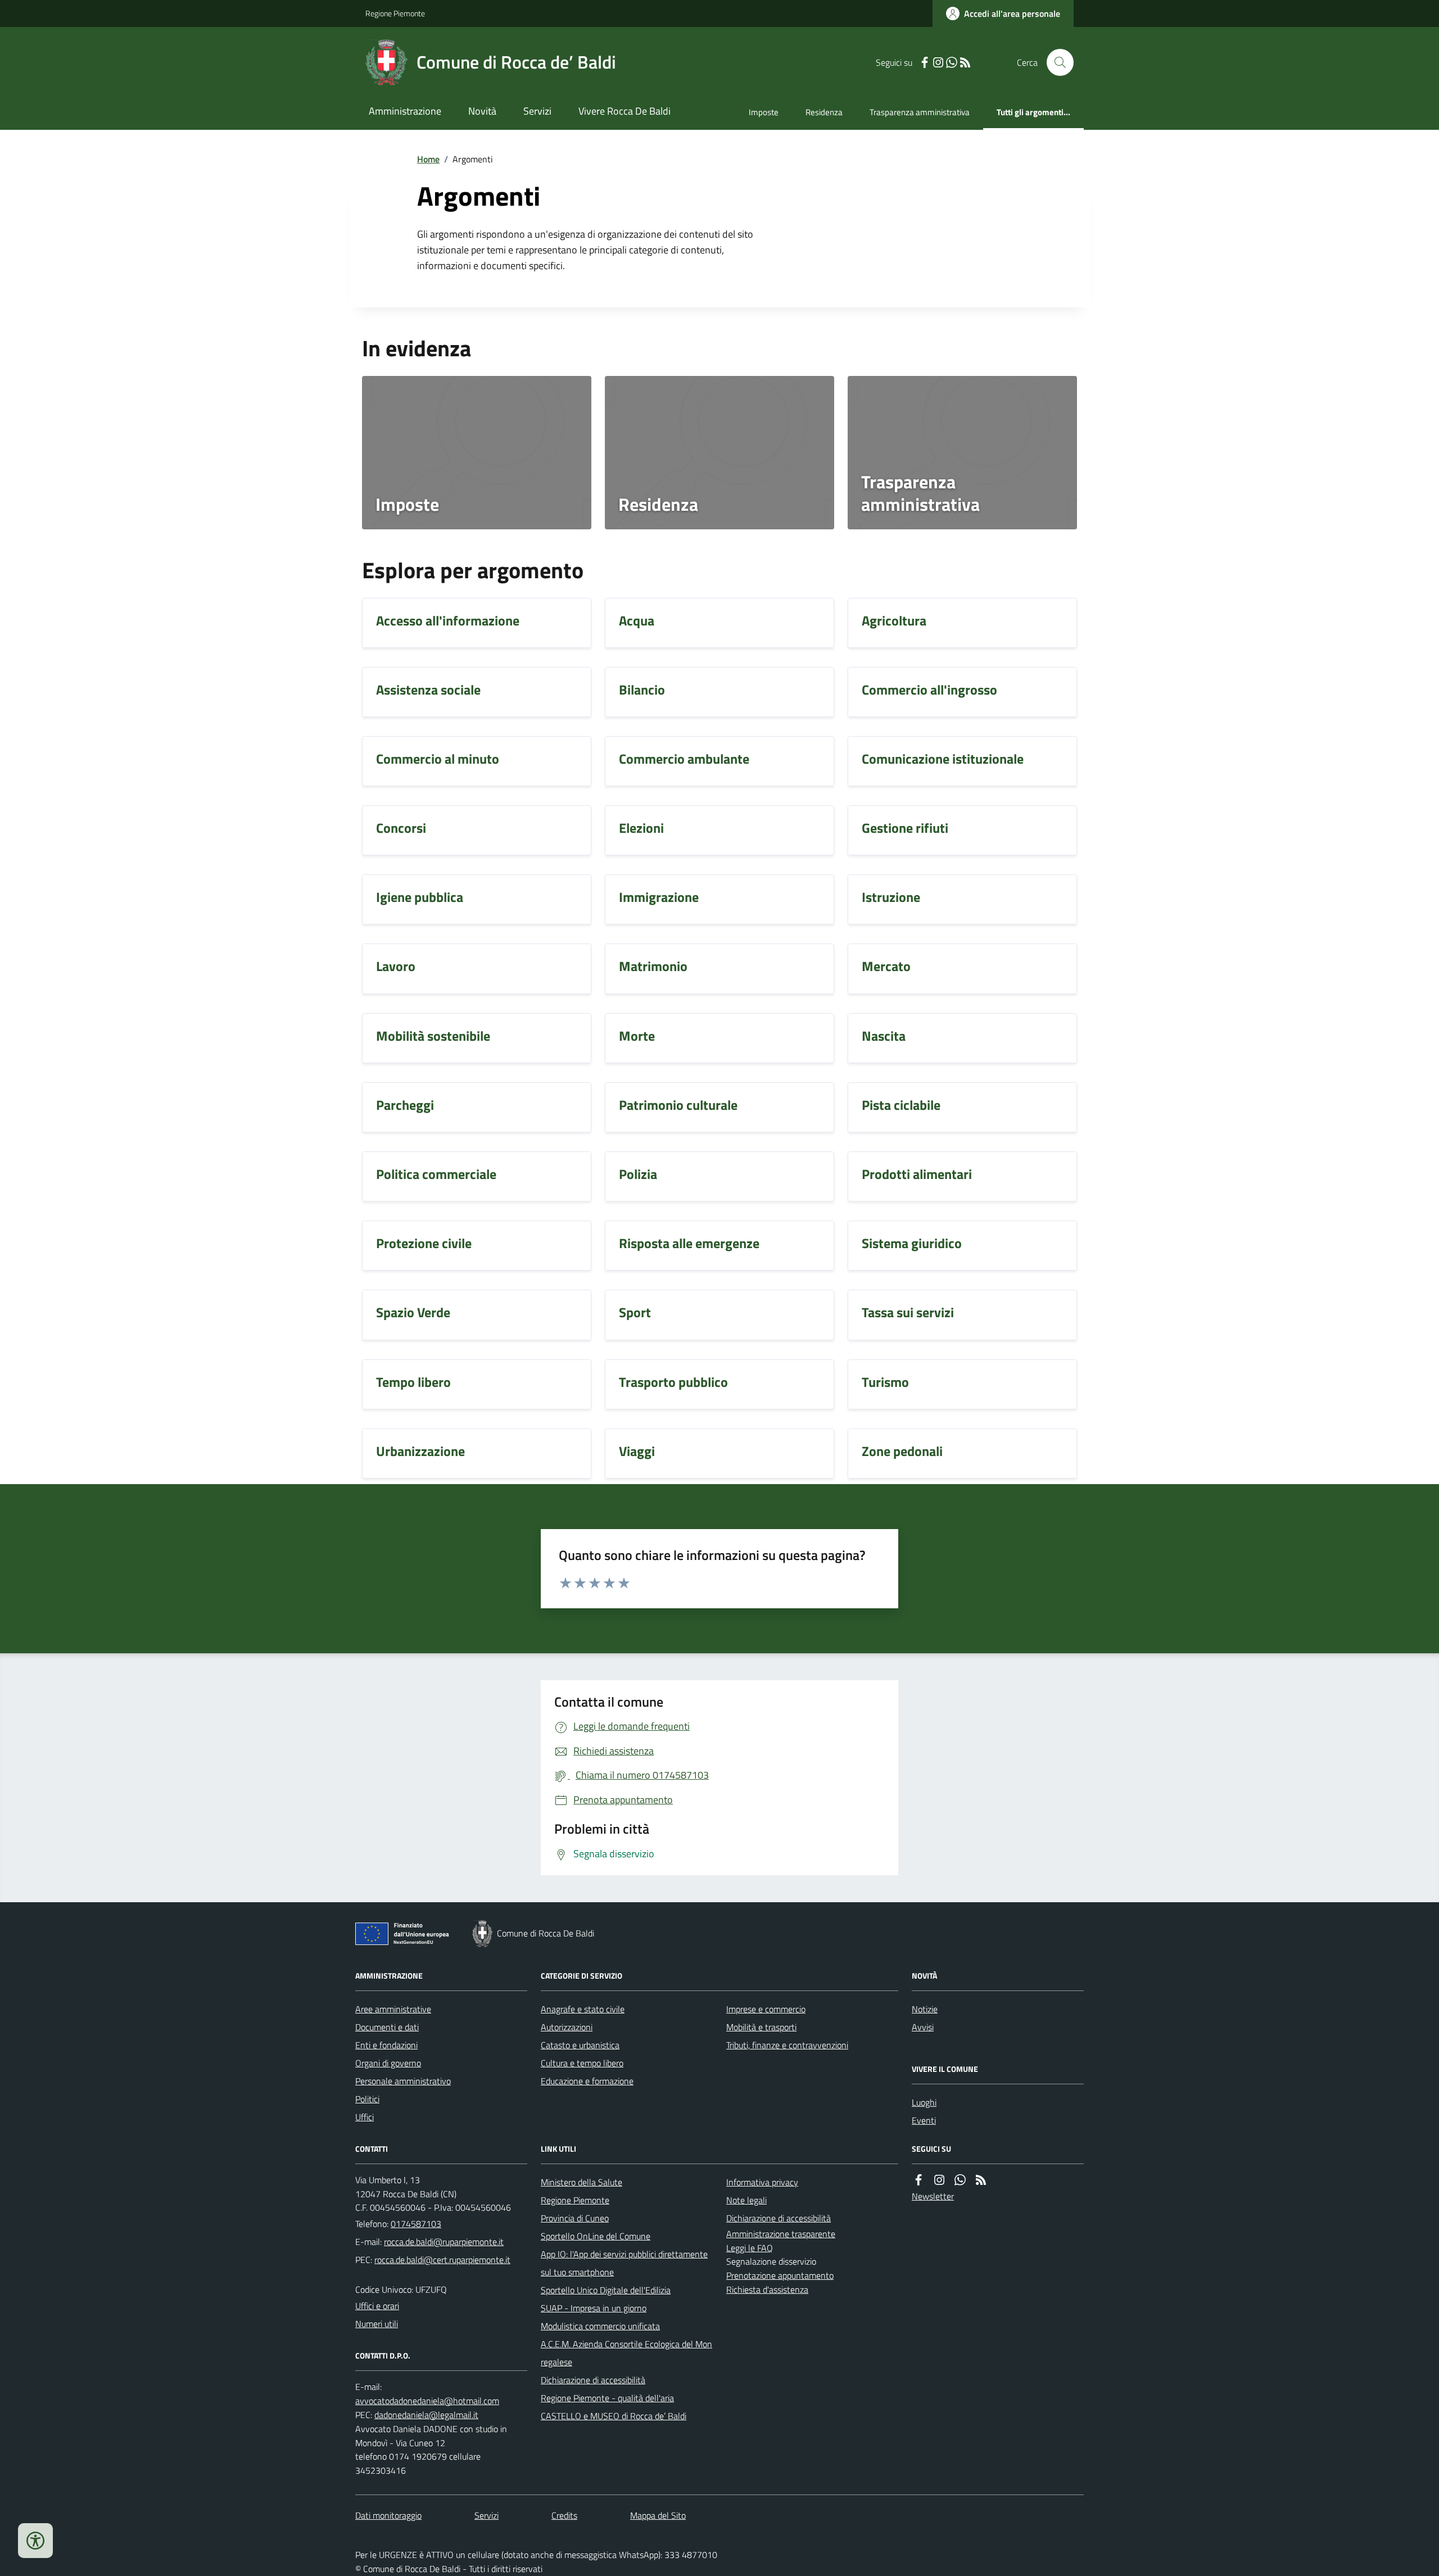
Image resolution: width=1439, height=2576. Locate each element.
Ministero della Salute (582, 2182)
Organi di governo (388, 2063)
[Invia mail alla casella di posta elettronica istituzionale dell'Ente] (444, 2242)
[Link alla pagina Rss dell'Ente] (981, 2180)
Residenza (824, 112)
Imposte (764, 112)
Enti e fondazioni (386, 2045)
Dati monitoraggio (388, 2515)
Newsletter (933, 2196)
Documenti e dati (387, 2027)
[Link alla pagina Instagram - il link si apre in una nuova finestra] (938, 63)
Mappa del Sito (658, 2515)
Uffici (365, 2117)
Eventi (924, 2120)
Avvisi (923, 2027)
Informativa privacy (762, 2182)
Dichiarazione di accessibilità (593, 2380)
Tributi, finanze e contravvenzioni (787, 2045)
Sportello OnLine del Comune (596, 2236)
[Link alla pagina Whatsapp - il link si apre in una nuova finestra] (952, 63)
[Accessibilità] (35, 2541)
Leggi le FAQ (750, 2248)
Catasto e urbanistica (580, 2045)
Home (428, 159)
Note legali (746, 2200)
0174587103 (416, 2224)
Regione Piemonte (395, 13)
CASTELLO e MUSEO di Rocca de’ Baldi (614, 2416)
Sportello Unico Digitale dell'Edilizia (606, 2290)
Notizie (925, 2009)
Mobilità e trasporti (761, 2027)
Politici (367, 2099)
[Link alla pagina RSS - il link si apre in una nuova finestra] (965, 63)
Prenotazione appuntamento (780, 2275)
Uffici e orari (377, 2306)
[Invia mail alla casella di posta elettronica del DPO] (427, 2401)
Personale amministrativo (403, 2081)
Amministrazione (405, 111)
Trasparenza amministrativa (920, 112)
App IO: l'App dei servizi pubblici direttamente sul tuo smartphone (624, 2263)
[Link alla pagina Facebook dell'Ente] (918, 2180)
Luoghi (924, 2102)
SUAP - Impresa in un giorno (594, 2308)
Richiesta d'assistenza (767, 2289)
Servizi (537, 111)
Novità (482, 111)
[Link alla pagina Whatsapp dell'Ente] (960, 2180)
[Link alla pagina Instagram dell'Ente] (939, 2180)
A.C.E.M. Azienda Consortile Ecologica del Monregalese (626, 2353)
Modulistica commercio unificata (600, 2326)
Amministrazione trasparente (781, 2234)
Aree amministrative (393, 2009)
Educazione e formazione (587, 2081)
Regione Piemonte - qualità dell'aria (607, 2398)
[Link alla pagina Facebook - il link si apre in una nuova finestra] (925, 63)
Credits (564, 2515)
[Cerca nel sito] (1056, 62)
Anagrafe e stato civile (583, 2009)
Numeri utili (377, 2324)
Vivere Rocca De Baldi (625, 111)
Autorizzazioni (567, 2027)
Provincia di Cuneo (575, 2218)
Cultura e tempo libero (582, 2063)
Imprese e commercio (766, 2009)
